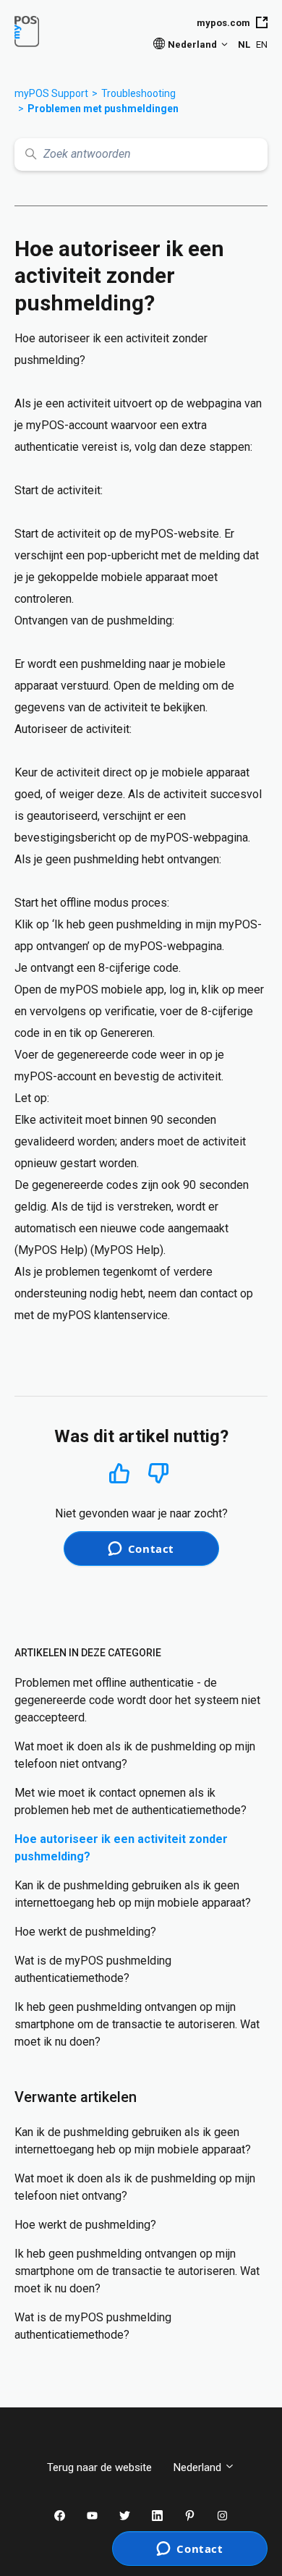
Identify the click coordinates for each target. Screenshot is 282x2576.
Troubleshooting (138, 93)
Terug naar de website (99, 2467)
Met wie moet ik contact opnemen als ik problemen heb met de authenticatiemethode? (131, 1801)
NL (244, 45)
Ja (120, 1473)
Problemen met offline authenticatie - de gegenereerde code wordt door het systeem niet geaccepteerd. (137, 1700)
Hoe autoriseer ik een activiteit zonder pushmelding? (121, 1848)
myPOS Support (51, 93)
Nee (159, 1474)
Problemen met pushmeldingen (103, 109)
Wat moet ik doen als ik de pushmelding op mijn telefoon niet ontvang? (135, 1755)
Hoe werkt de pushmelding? (85, 1932)
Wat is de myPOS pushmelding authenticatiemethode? (93, 1969)
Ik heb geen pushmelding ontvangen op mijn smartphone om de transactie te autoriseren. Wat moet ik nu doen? (137, 2024)
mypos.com (223, 23)
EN (262, 45)
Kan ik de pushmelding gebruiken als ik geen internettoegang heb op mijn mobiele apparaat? (133, 1894)
